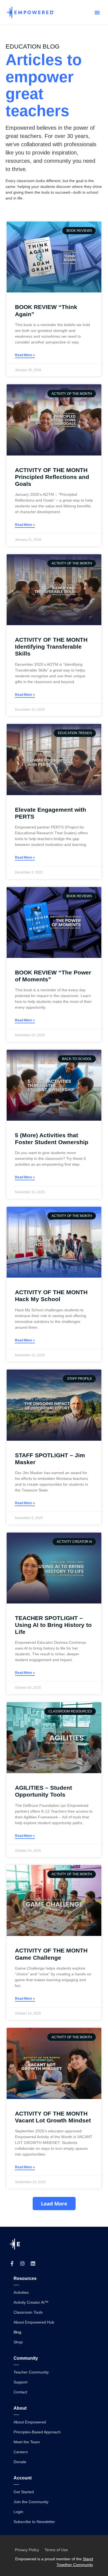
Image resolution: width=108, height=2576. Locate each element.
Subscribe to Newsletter (34, 2522)
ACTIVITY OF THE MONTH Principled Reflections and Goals (52, 477)
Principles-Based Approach (37, 2432)
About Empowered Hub (34, 2322)
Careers (21, 2452)
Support (20, 2382)
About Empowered (30, 2422)
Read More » (25, 355)
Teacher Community (31, 2372)
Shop (18, 2342)
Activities (21, 2292)
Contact (20, 2392)
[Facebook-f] (12, 2263)
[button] (97, 12)
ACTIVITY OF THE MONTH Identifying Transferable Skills (51, 647)
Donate (20, 2462)
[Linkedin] (33, 2263)
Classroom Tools (28, 2312)
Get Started (24, 2492)
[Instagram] (22, 2263)
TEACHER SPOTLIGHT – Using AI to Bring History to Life (53, 1625)
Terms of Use (56, 2550)
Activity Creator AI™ (31, 2302)
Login (18, 2512)
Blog (17, 2332)
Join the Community (31, 2502)
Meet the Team (27, 2442)
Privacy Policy (27, 2550)
